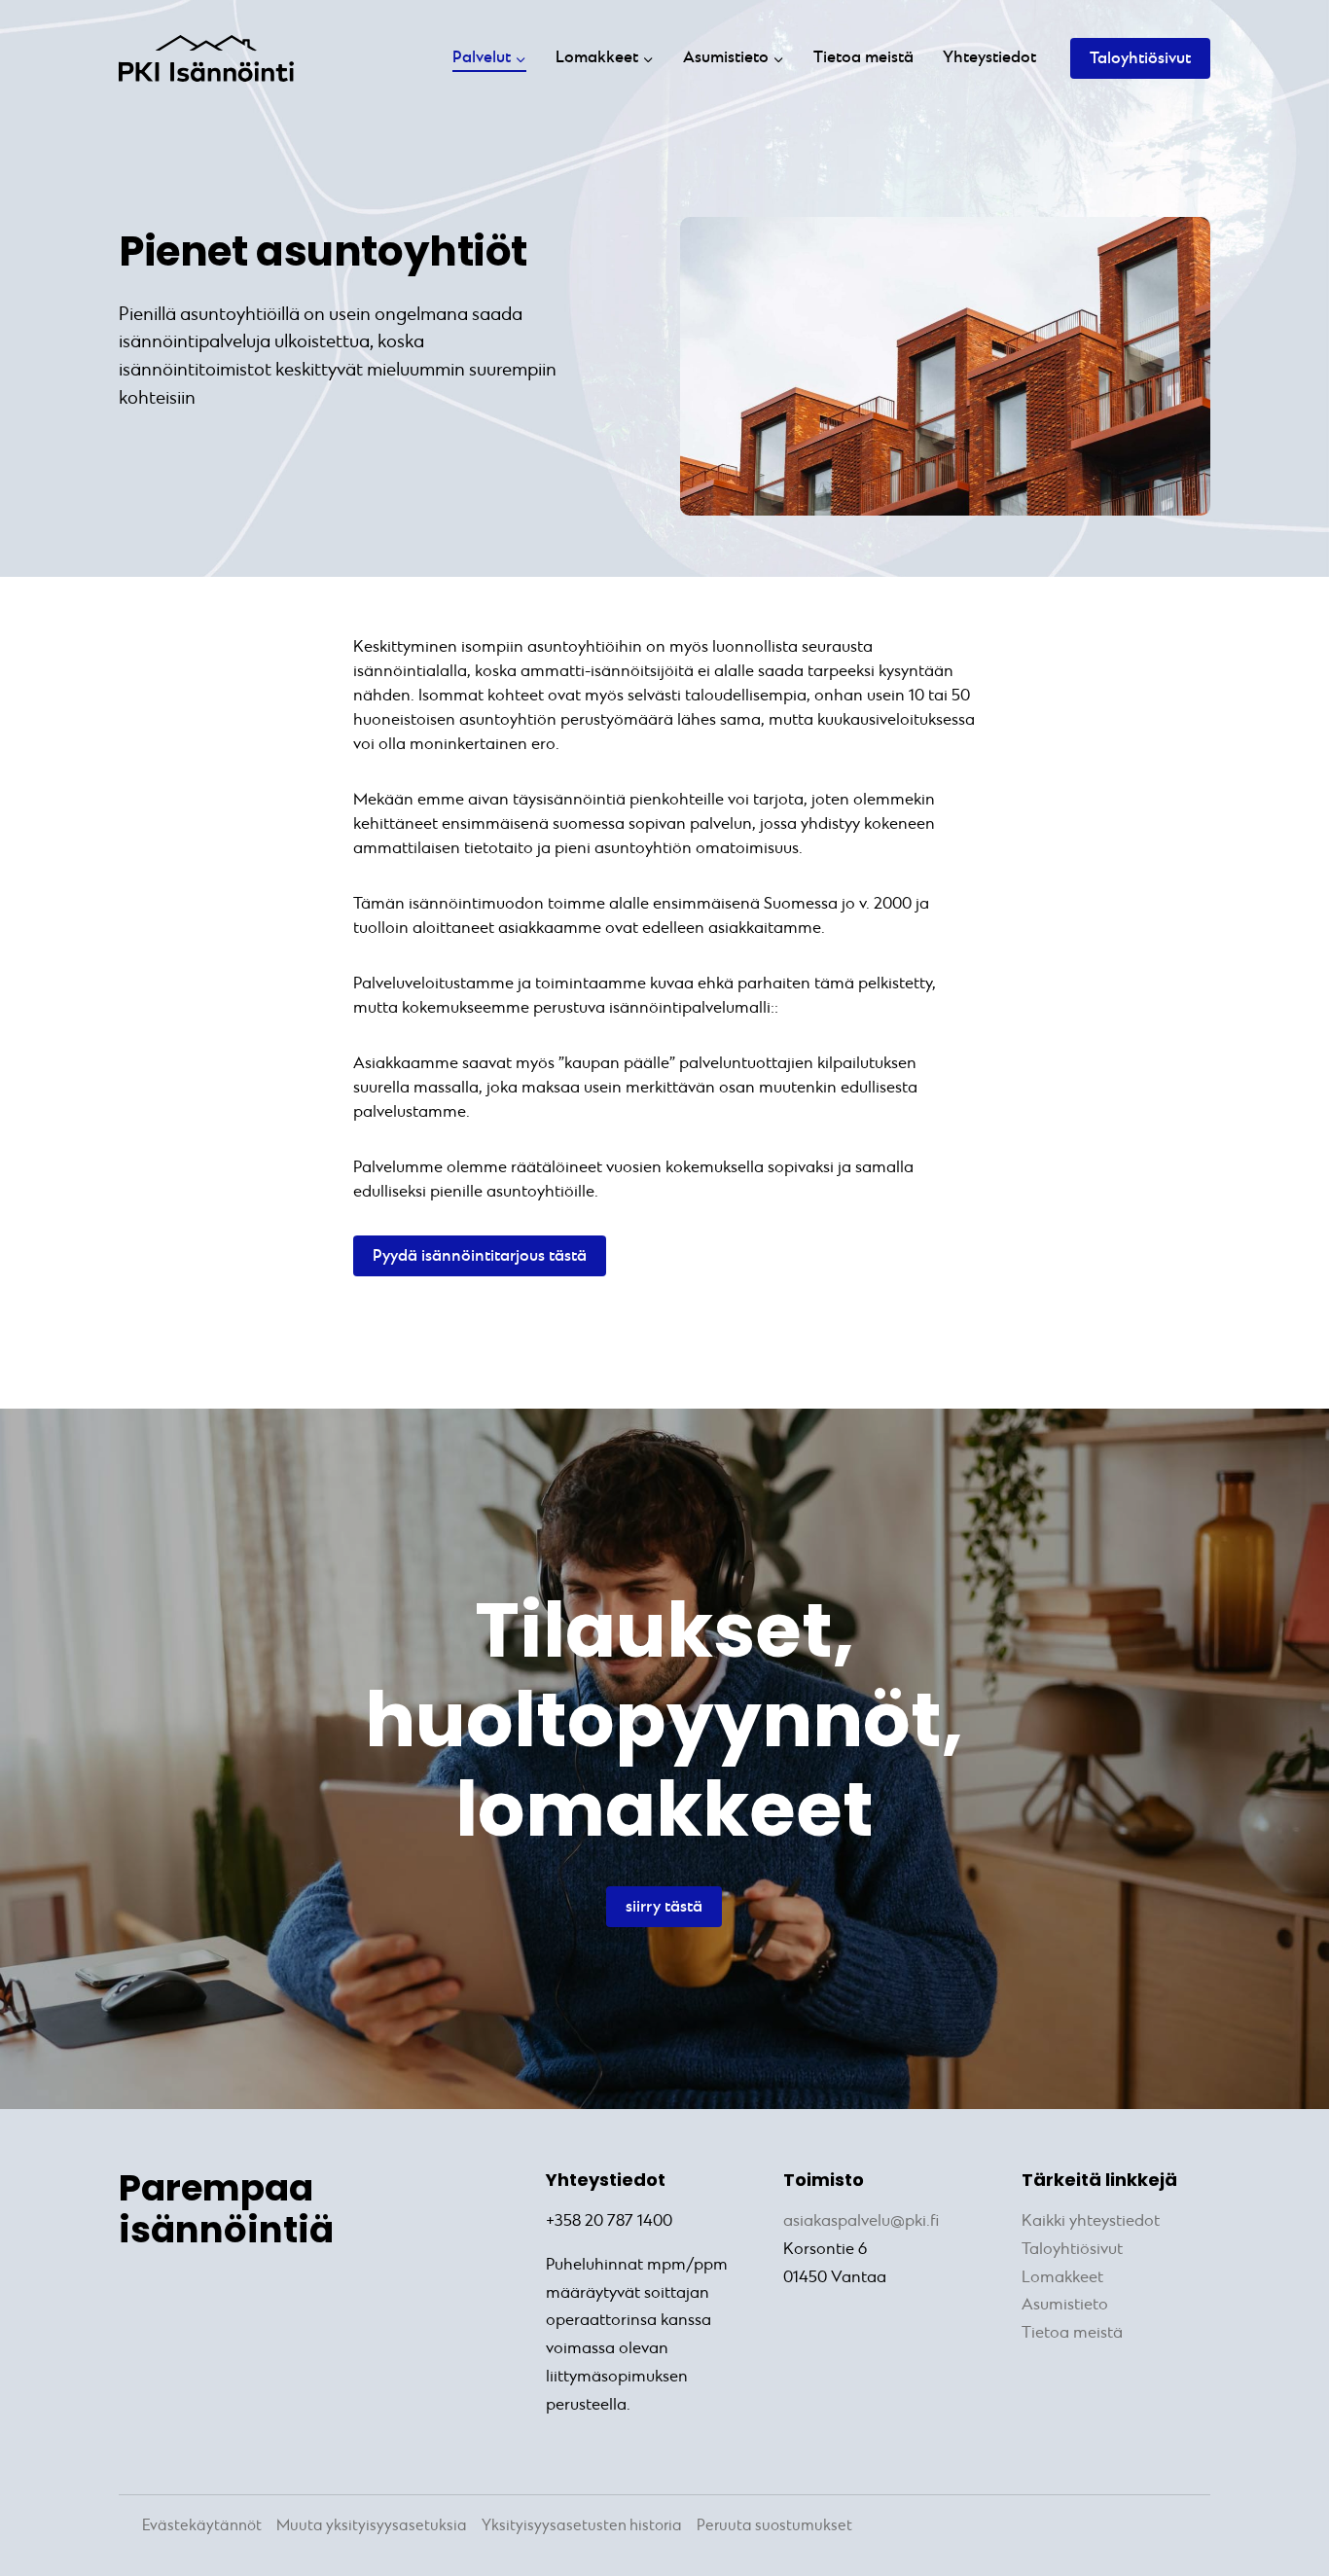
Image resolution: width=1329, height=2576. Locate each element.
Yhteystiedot (989, 58)
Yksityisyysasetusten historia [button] (582, 2526)
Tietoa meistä (863, 58)
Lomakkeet (1062, 2278)
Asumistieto (1065, 2305)
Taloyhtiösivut (1140, 59)
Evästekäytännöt (202, 2526)
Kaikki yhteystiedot (1091, 2221)
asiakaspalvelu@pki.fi (861, 2221)
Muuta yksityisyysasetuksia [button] (372, 2526)
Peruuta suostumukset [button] (774, 2526)
